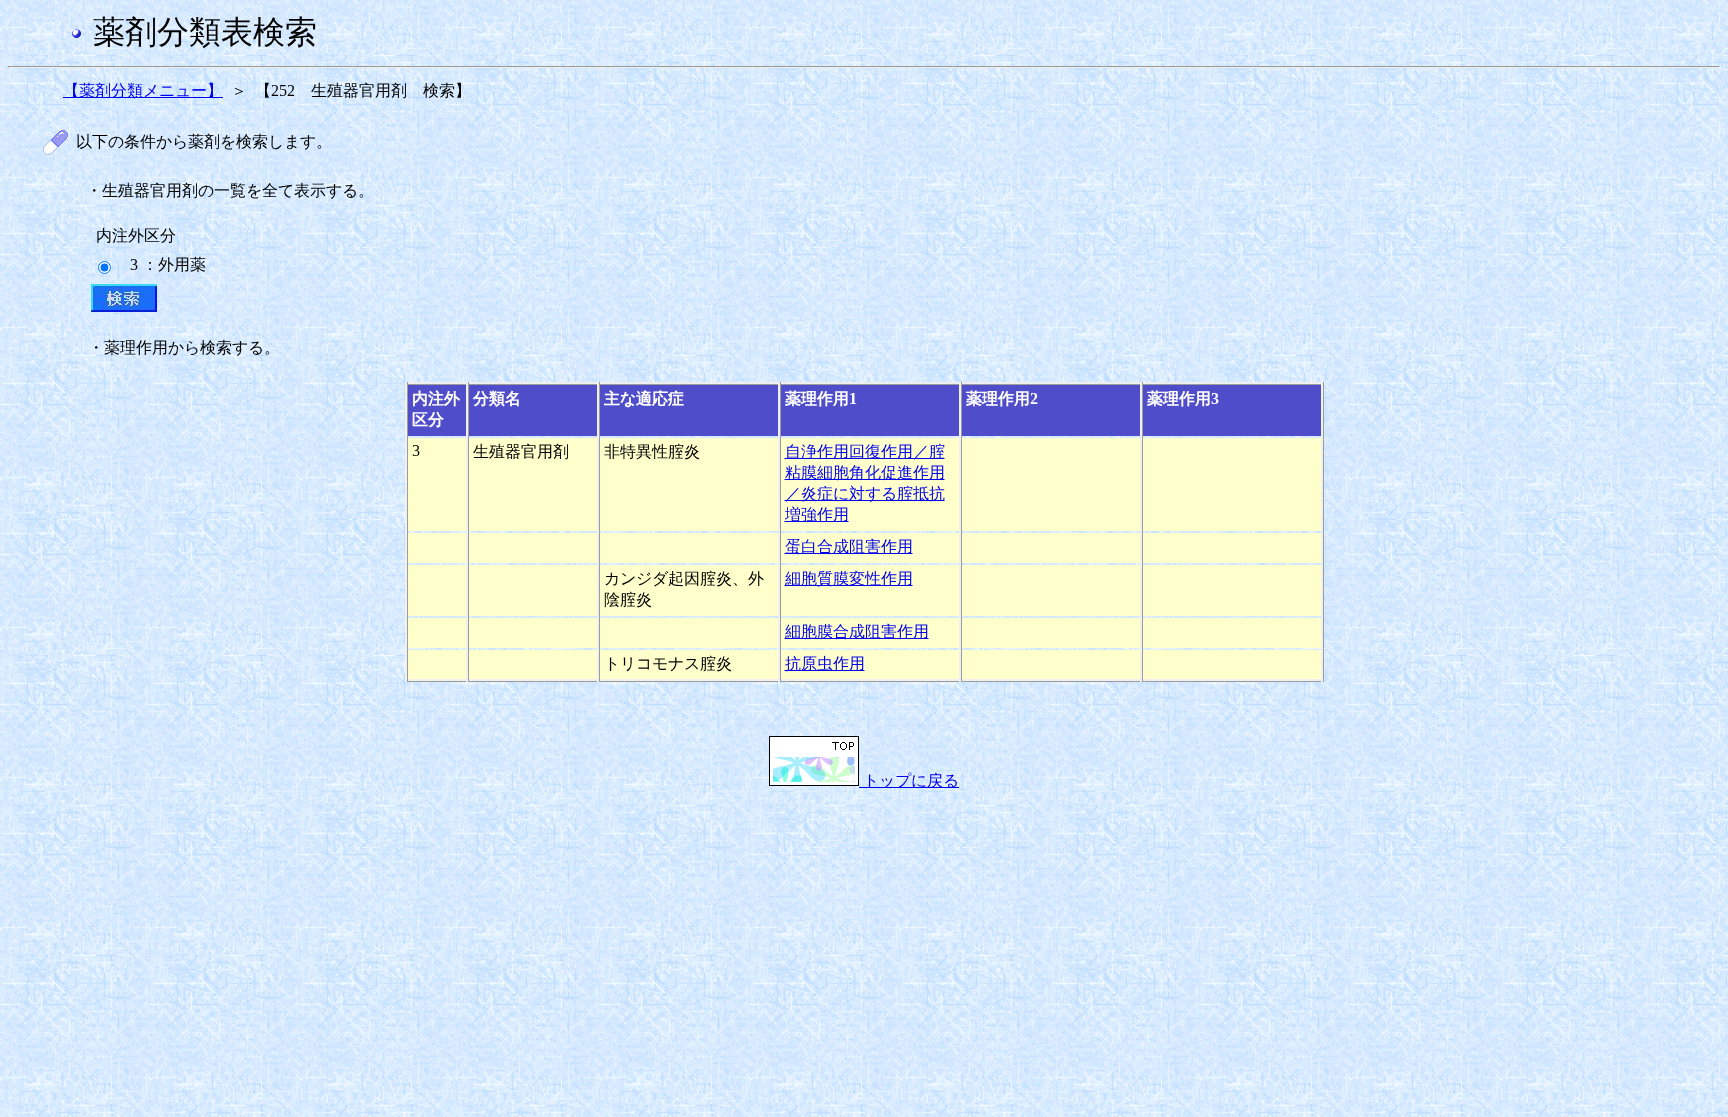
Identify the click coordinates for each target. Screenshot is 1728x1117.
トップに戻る (909, 780)
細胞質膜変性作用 (849, 578)
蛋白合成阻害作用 (849, 546)
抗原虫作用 (825, 663)
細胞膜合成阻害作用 (857, 631)
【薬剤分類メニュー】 (143, 90)
